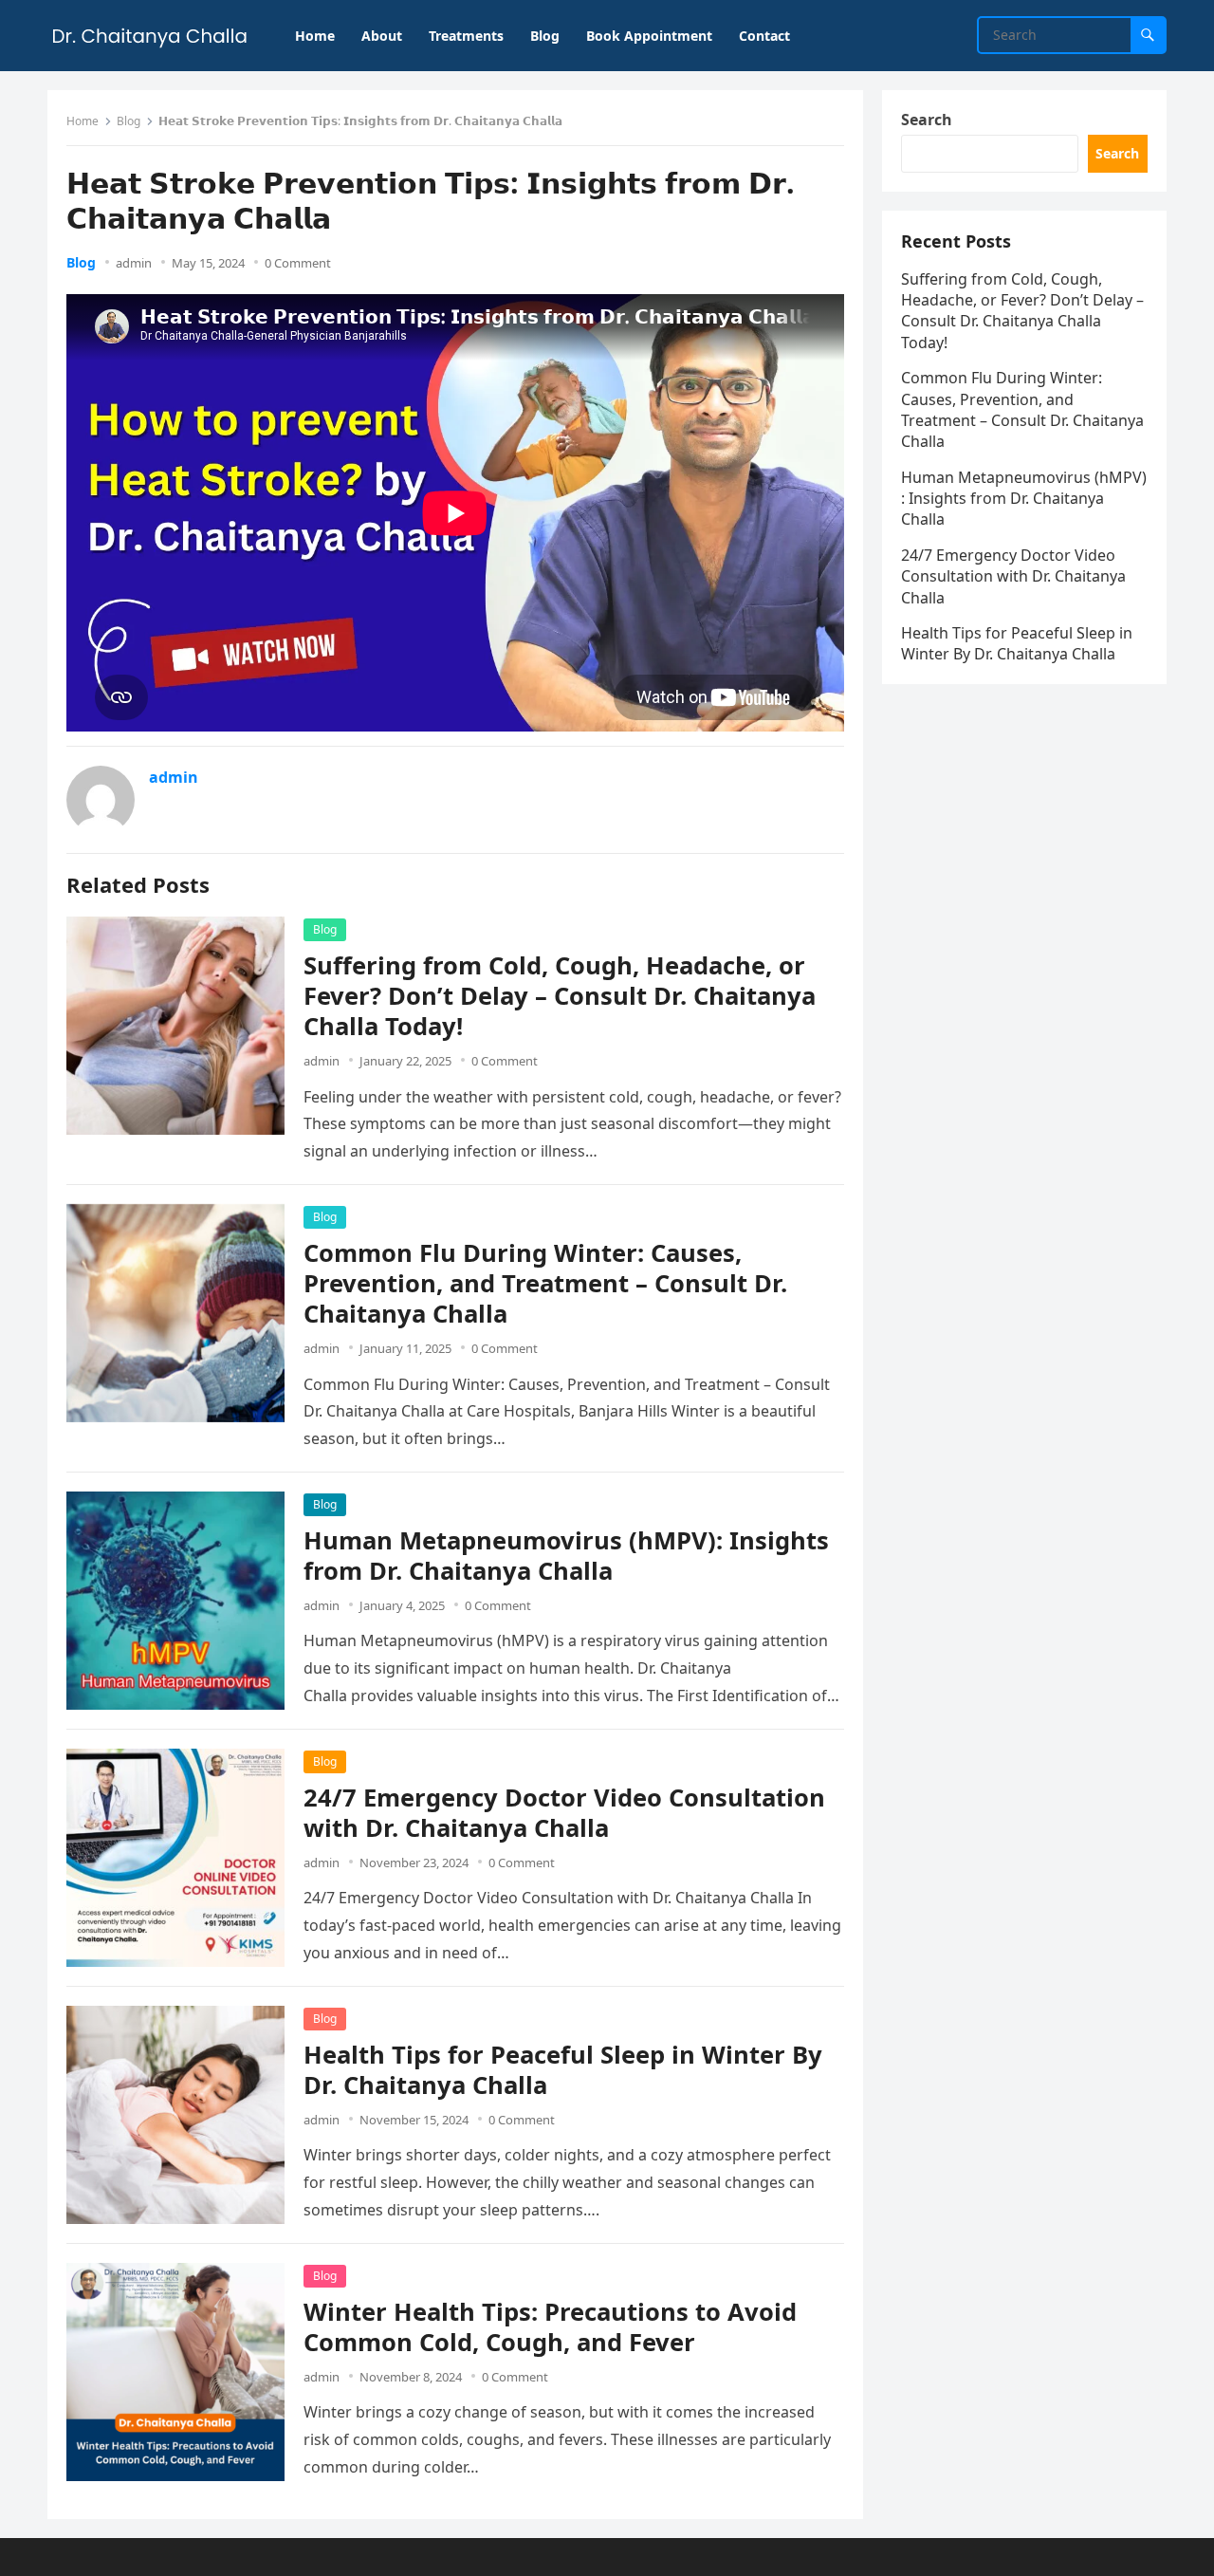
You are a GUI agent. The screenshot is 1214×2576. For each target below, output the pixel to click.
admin (134, 263)
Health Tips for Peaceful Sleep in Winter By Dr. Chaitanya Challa (563, 2070)
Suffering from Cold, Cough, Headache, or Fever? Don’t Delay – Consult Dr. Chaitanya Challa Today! (560, 996)
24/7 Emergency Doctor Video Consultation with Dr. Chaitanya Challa (564, 1813)
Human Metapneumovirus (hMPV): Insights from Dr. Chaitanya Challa (566, 1556)
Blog (129, 121)
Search (927, 120)
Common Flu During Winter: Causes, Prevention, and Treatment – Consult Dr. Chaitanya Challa (545, 1283)
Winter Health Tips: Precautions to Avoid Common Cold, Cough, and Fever (550, 2327)
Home (83, 121)
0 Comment (298, 263)
